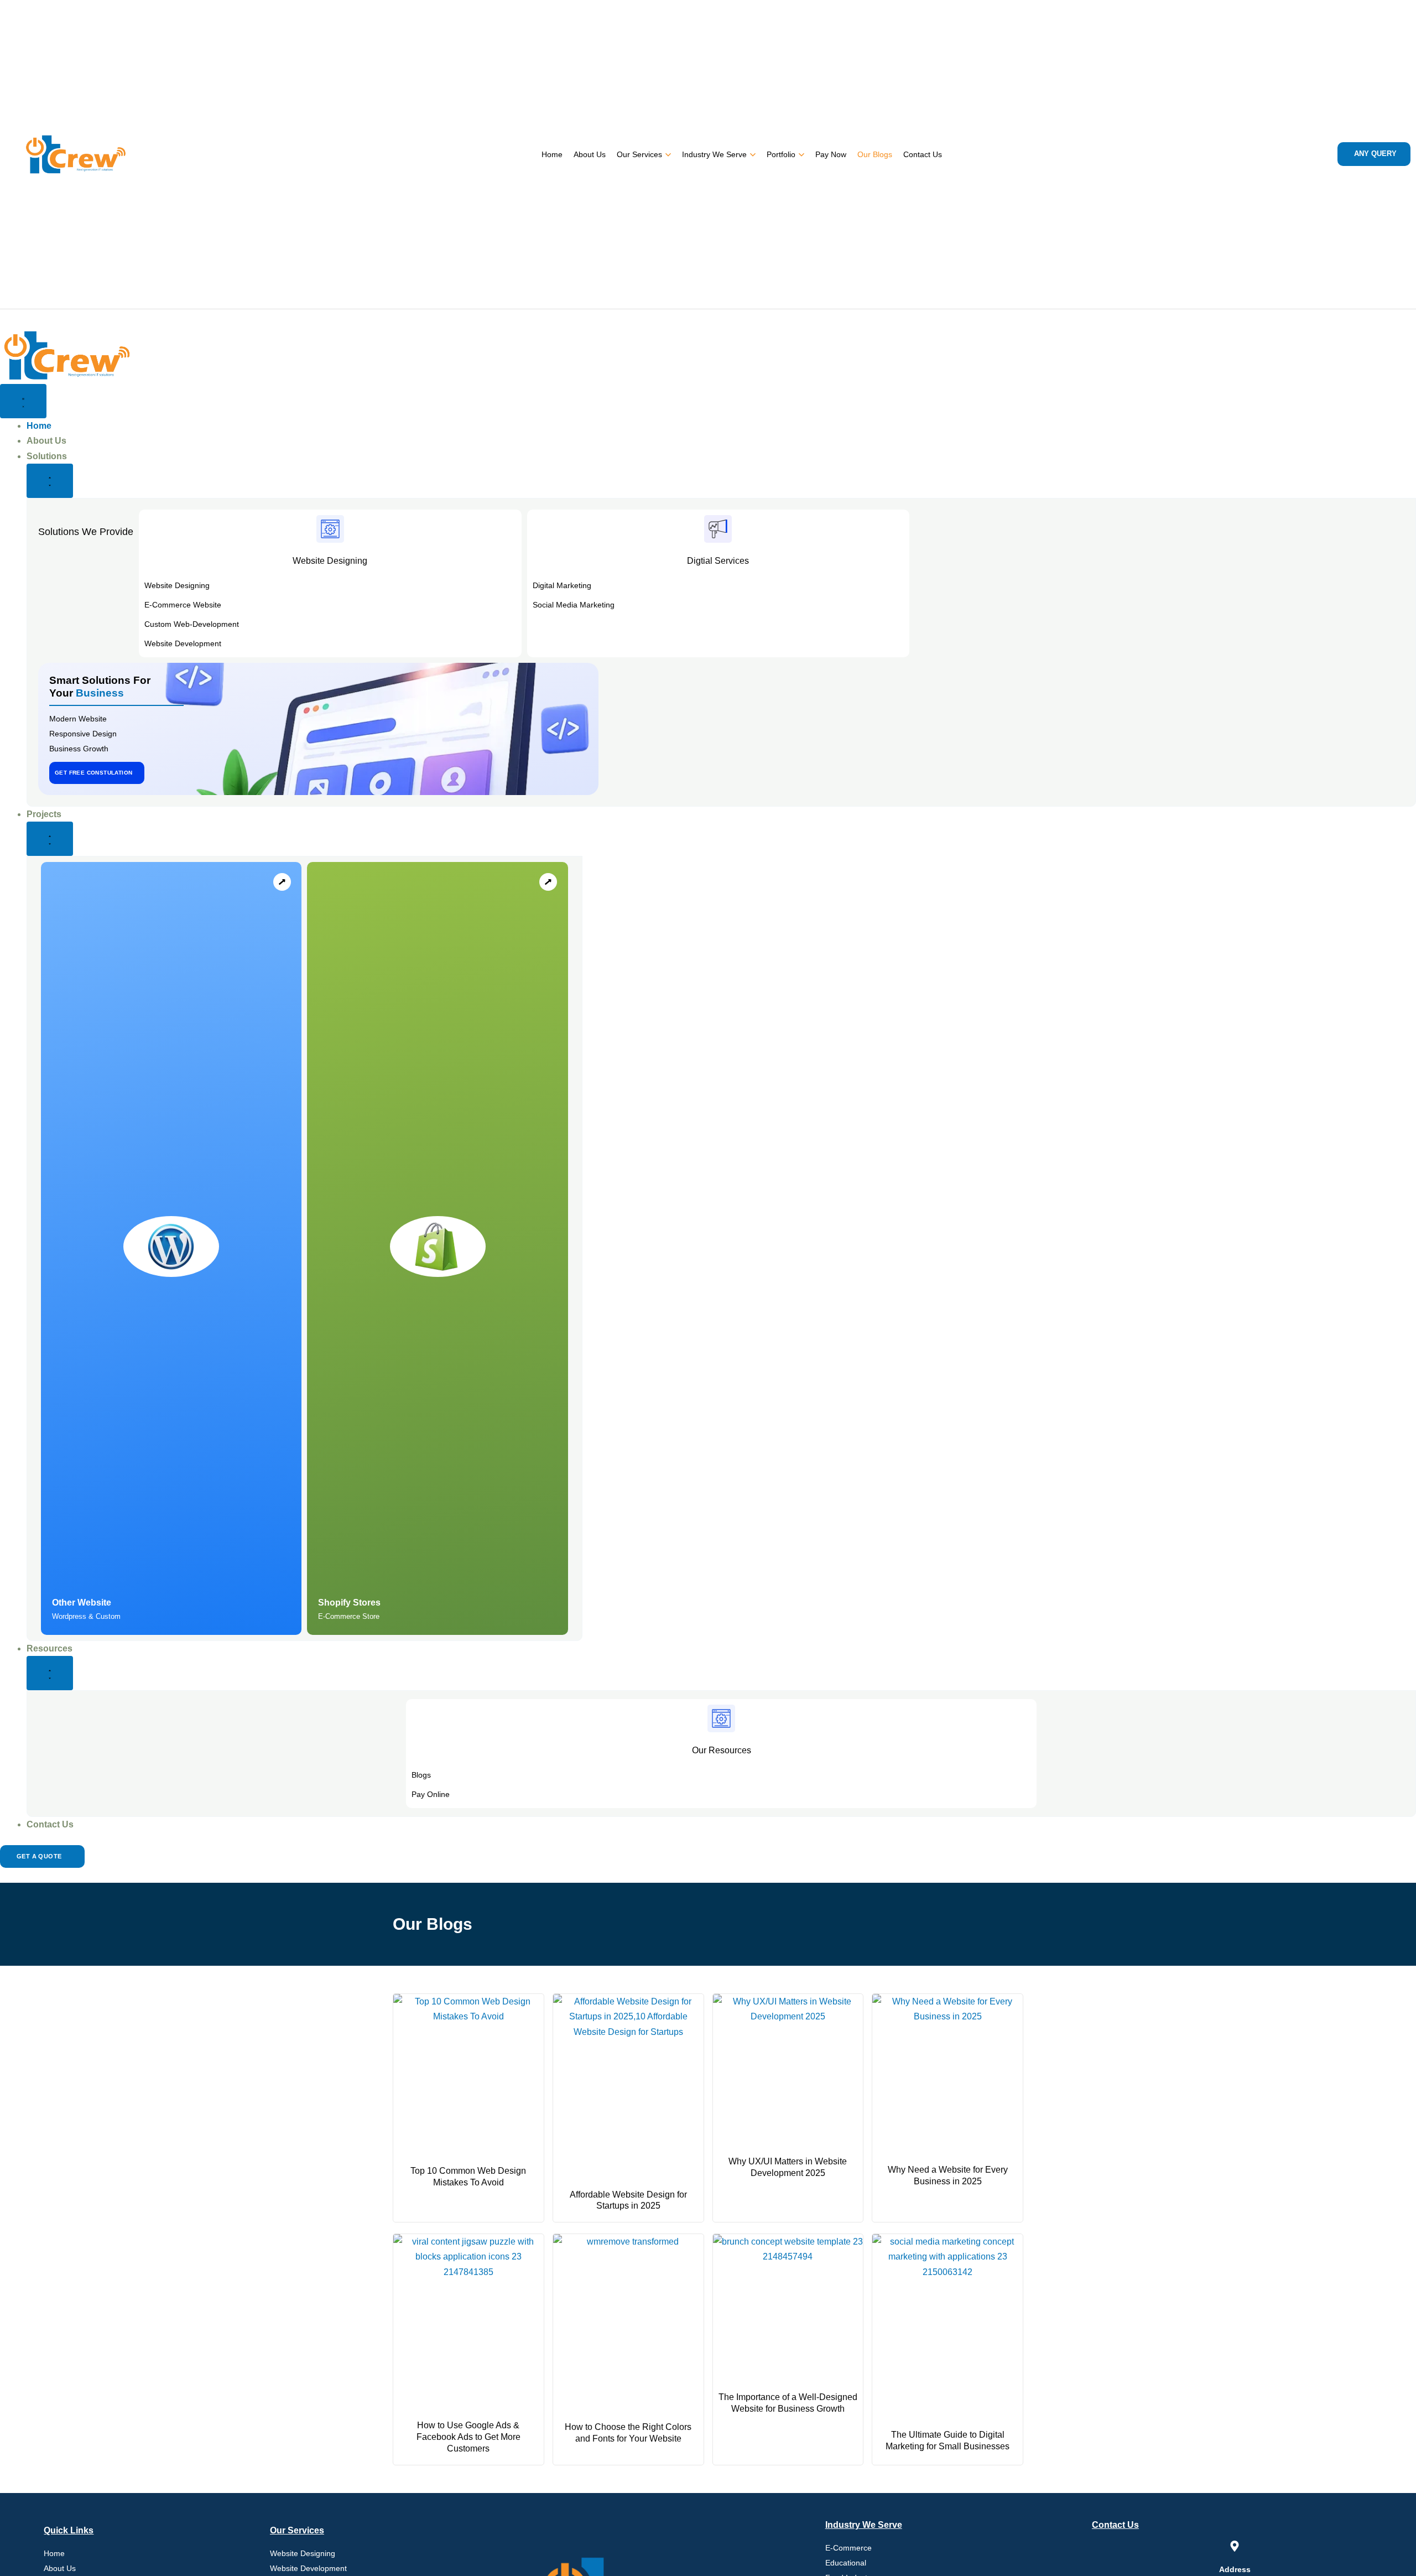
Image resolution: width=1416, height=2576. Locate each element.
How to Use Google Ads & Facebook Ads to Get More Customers (468, 2437)
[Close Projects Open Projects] (50, 839)
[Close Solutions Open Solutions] (50, 481)
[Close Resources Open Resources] (50, 1673)
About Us (590, 154)
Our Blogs (875, 154)
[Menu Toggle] (23, 401)
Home (552, 154)
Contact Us (923, 154)
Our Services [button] (639, 154)
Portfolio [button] (781, 154)
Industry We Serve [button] (714, 154)
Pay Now (831, 154)
